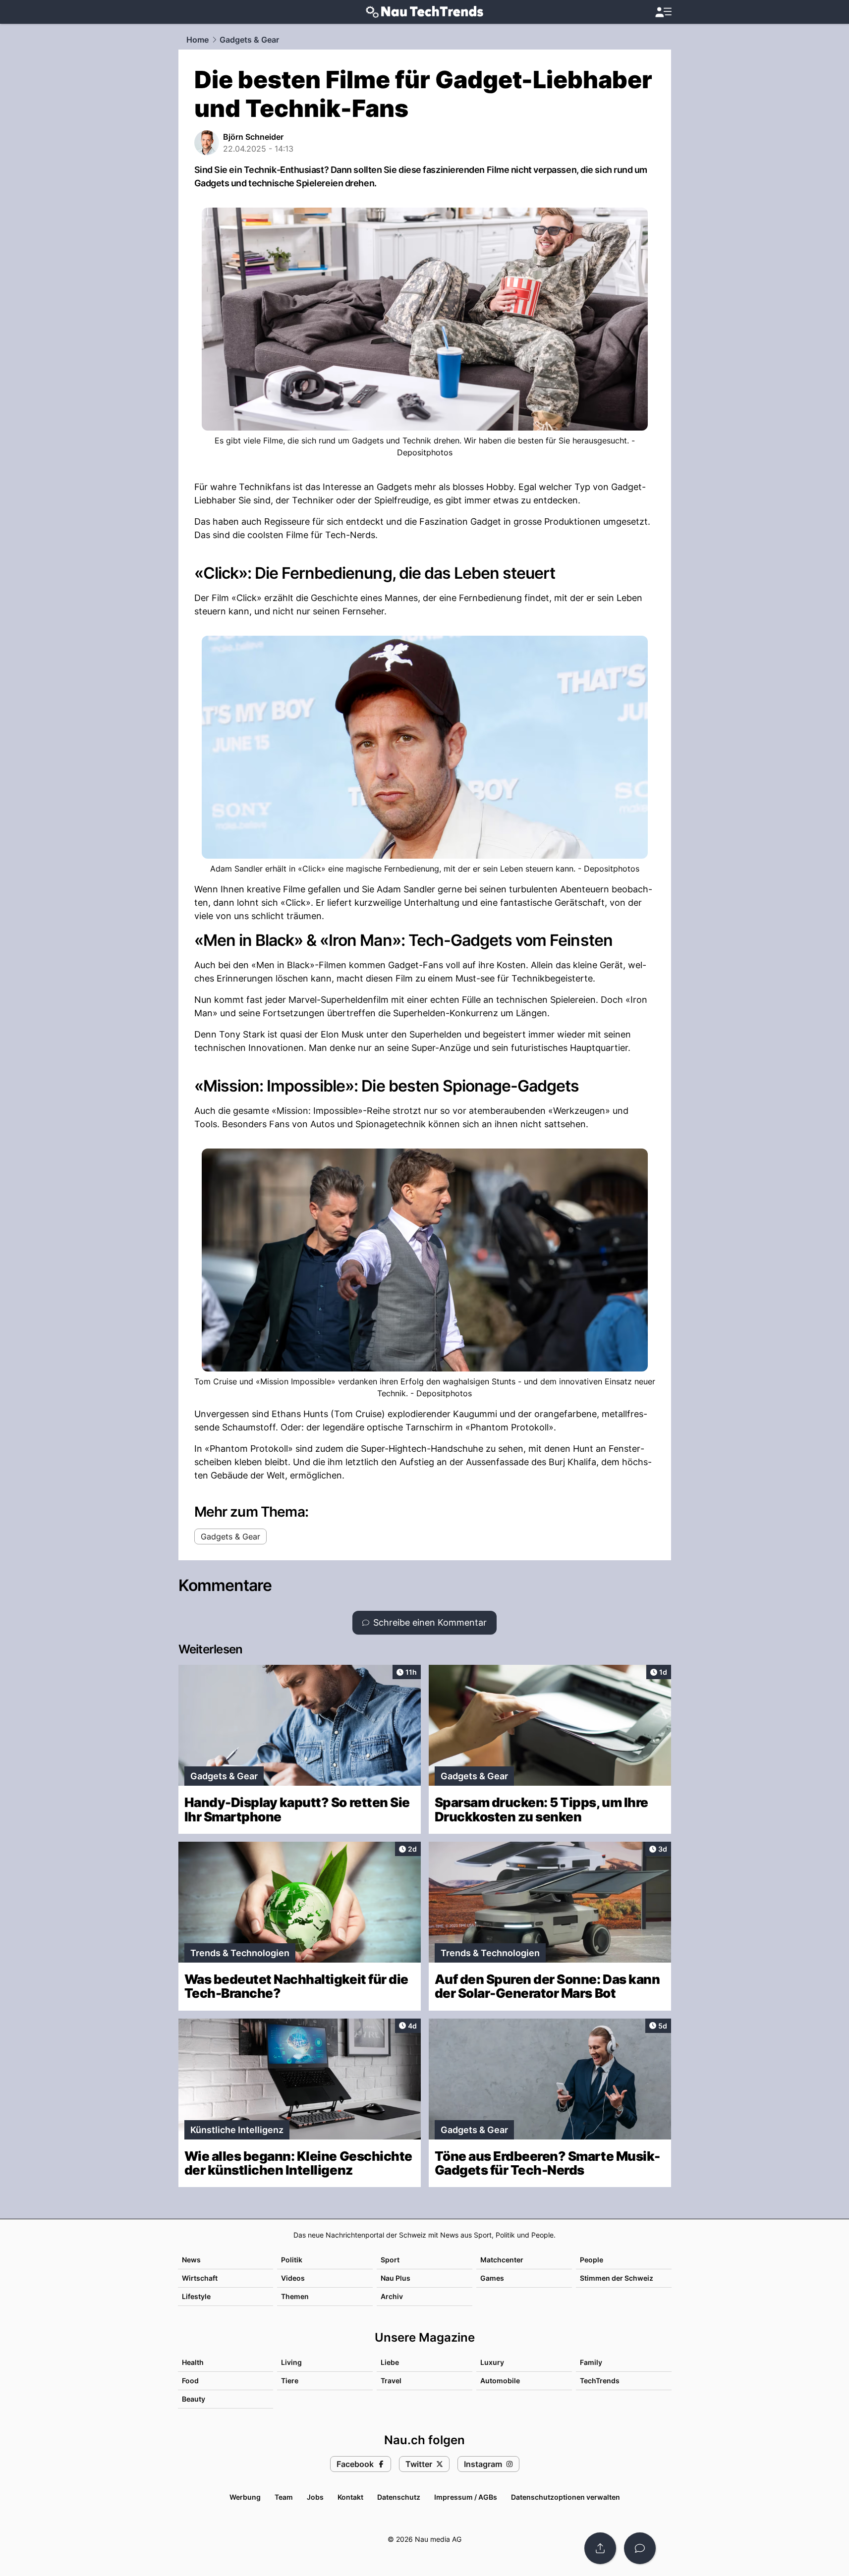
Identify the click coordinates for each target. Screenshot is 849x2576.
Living (291, 2362)
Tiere (290, 2381)
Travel (391, 2381)
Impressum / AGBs (466, 2497)
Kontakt (350, 2497)
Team (284, 2497)
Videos (293, 2278)
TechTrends (600, 2381)
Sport (390, 2260)
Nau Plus (396, 2278)
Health (193, 2362)
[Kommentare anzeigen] (640, 2548)
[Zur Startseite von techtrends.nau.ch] (424, 12)
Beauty (194, 2399)
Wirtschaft (200, 2278)
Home (198, 40)
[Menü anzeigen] (663, 12)
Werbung (245, 2497)
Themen (295, 2296)
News (191, 2260)
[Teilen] (600, 2548)
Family (591, 2362)
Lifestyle (196, 2296)
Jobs (315, 2497)
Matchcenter (502, 2260)
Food (190, 2381)
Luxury (492, 2362)
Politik (292, 2260)
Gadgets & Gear (249, 40)
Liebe (390, 2362)
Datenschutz (399, 2497)
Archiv (392, 2296)
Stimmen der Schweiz (617, 2278)
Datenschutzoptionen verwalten (566, 2497)
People (592, 2260)
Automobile (500, 2381)
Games (492, 2278)
